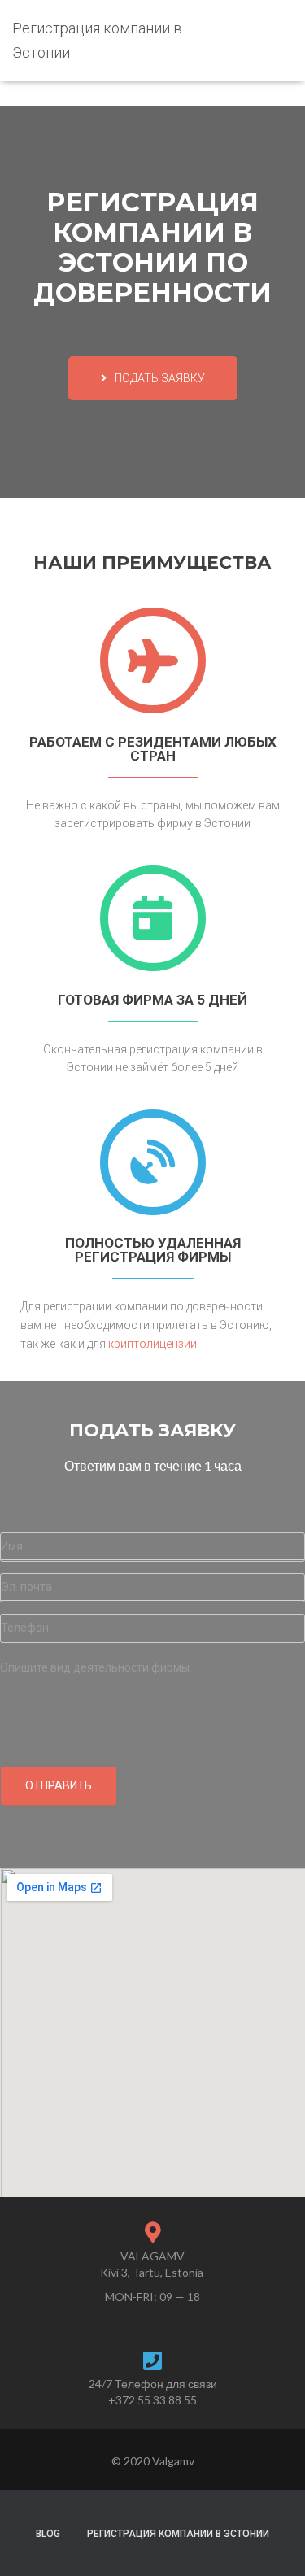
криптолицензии (152, 1344)
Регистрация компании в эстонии (178, 2534)
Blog (48, 2534)
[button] (153, 378)
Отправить (59, 1785)
